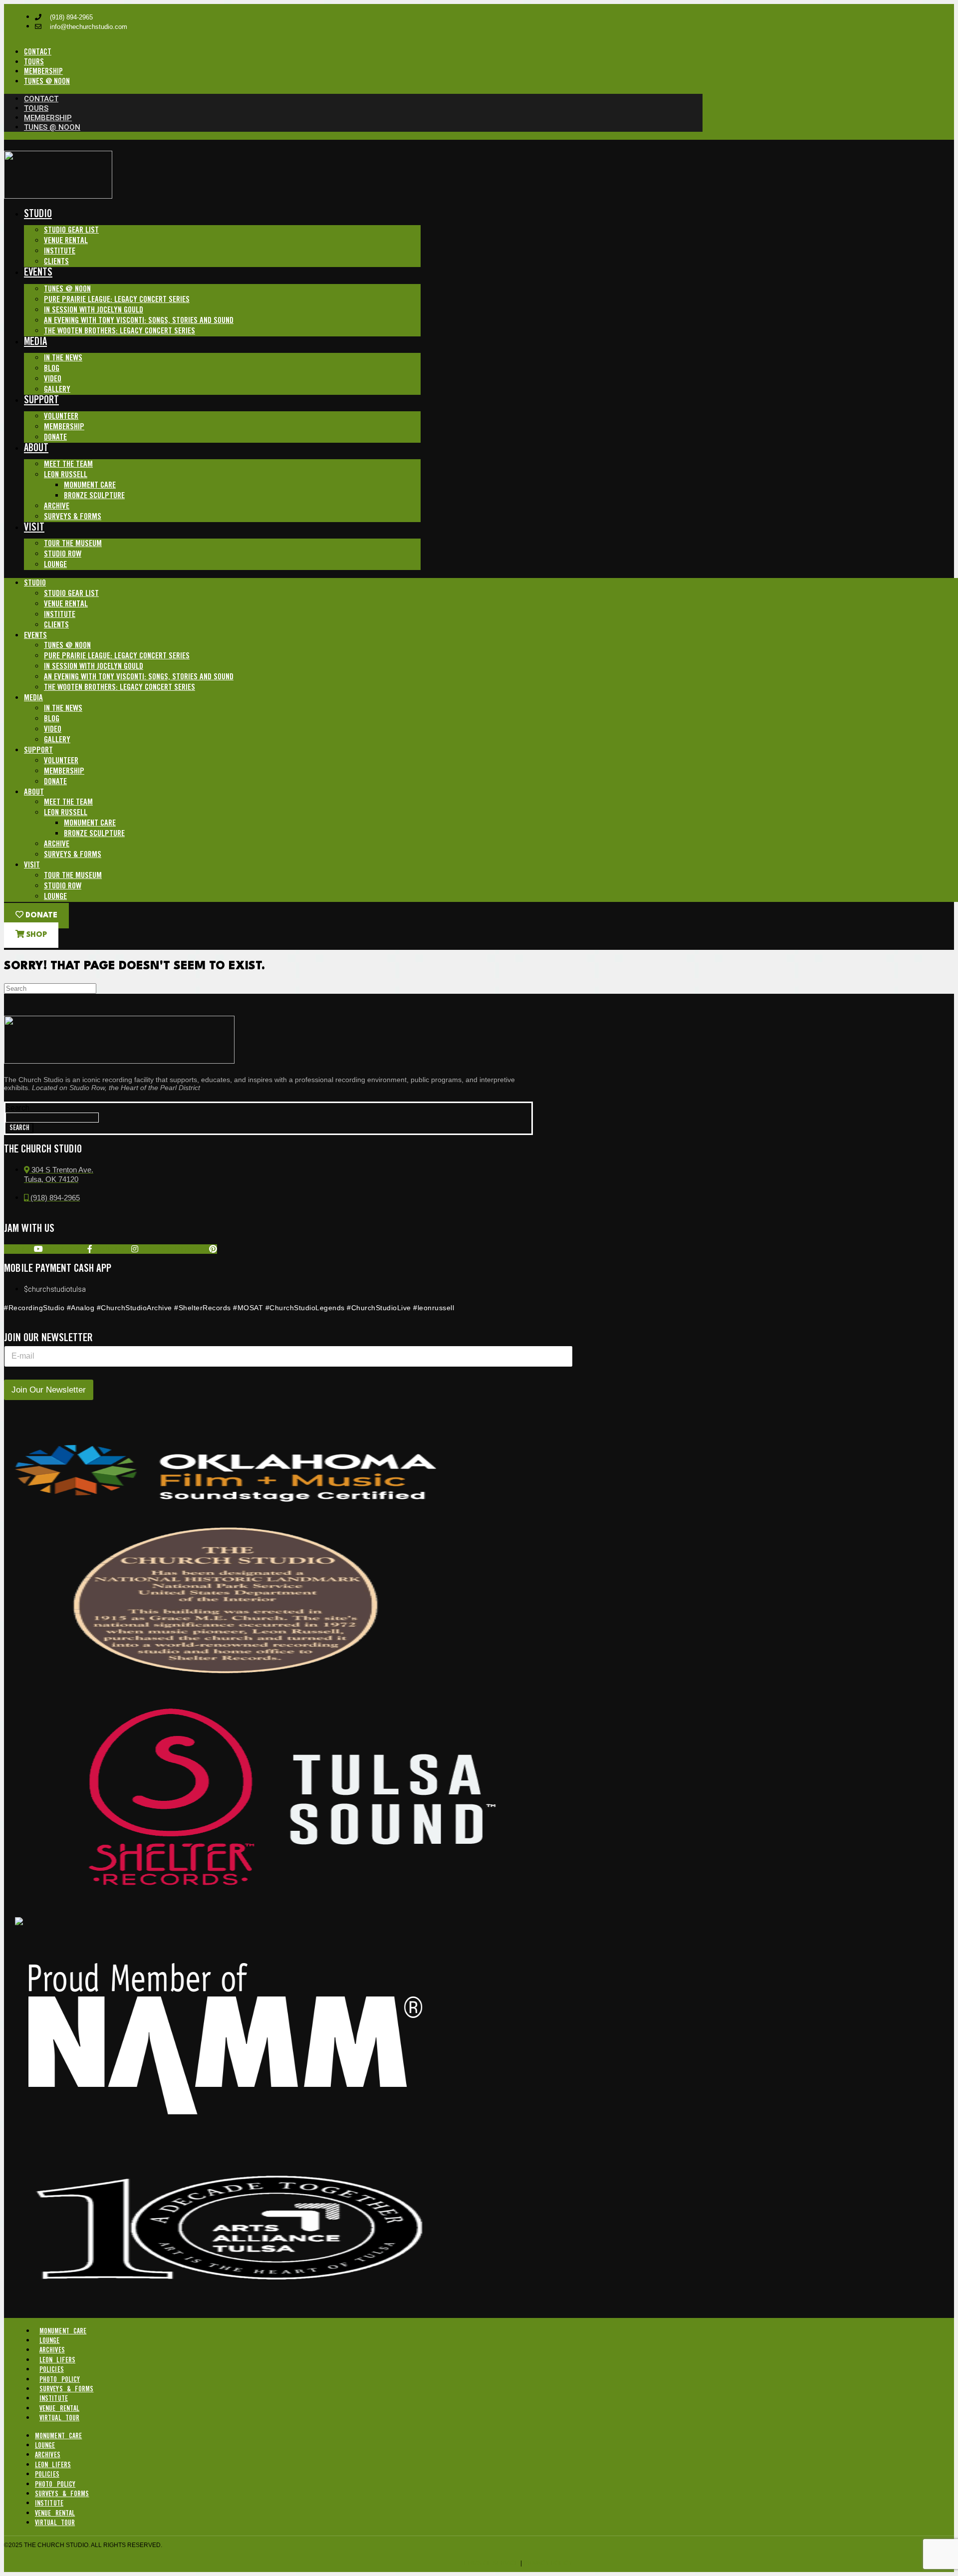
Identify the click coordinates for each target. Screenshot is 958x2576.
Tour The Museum (73, 544)
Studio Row (63, 554)
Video (53, 379)
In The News (63, 358)
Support (41, 401)
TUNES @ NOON (47, 82)
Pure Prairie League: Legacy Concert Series (117, 300)
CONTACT (38, 52)
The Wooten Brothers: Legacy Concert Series (120, 331)
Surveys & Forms (73, 517)
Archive (57, 506)
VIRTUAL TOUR (59, 2418)
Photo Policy (60, 2380)
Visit (34, 528)
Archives (52, 2350)
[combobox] (52, 1118)
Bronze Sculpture (94, 496)
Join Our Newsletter (49, 1390)
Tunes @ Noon (67, 289)
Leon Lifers (57, 2360)
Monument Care (90, 485)
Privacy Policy (548, 2563)
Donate (55, 437)
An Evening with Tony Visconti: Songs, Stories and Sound (139, 321)
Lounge (55, 565)
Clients (56, 262)
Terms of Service (490, 2563)
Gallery (57, 390)
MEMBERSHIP (43, 72)
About (36, 448)
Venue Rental (66, 241)
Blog (52, 369)
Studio (38, 214)
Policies (52, 2370)
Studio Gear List (71, 230)
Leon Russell (66, 475)
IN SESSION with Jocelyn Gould (94, 310)
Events (38, 273)
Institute (60, 251)
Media (35, 342)
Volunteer (61, 417)
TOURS (34, 62)
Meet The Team (68, 464)
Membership (64, 427)
